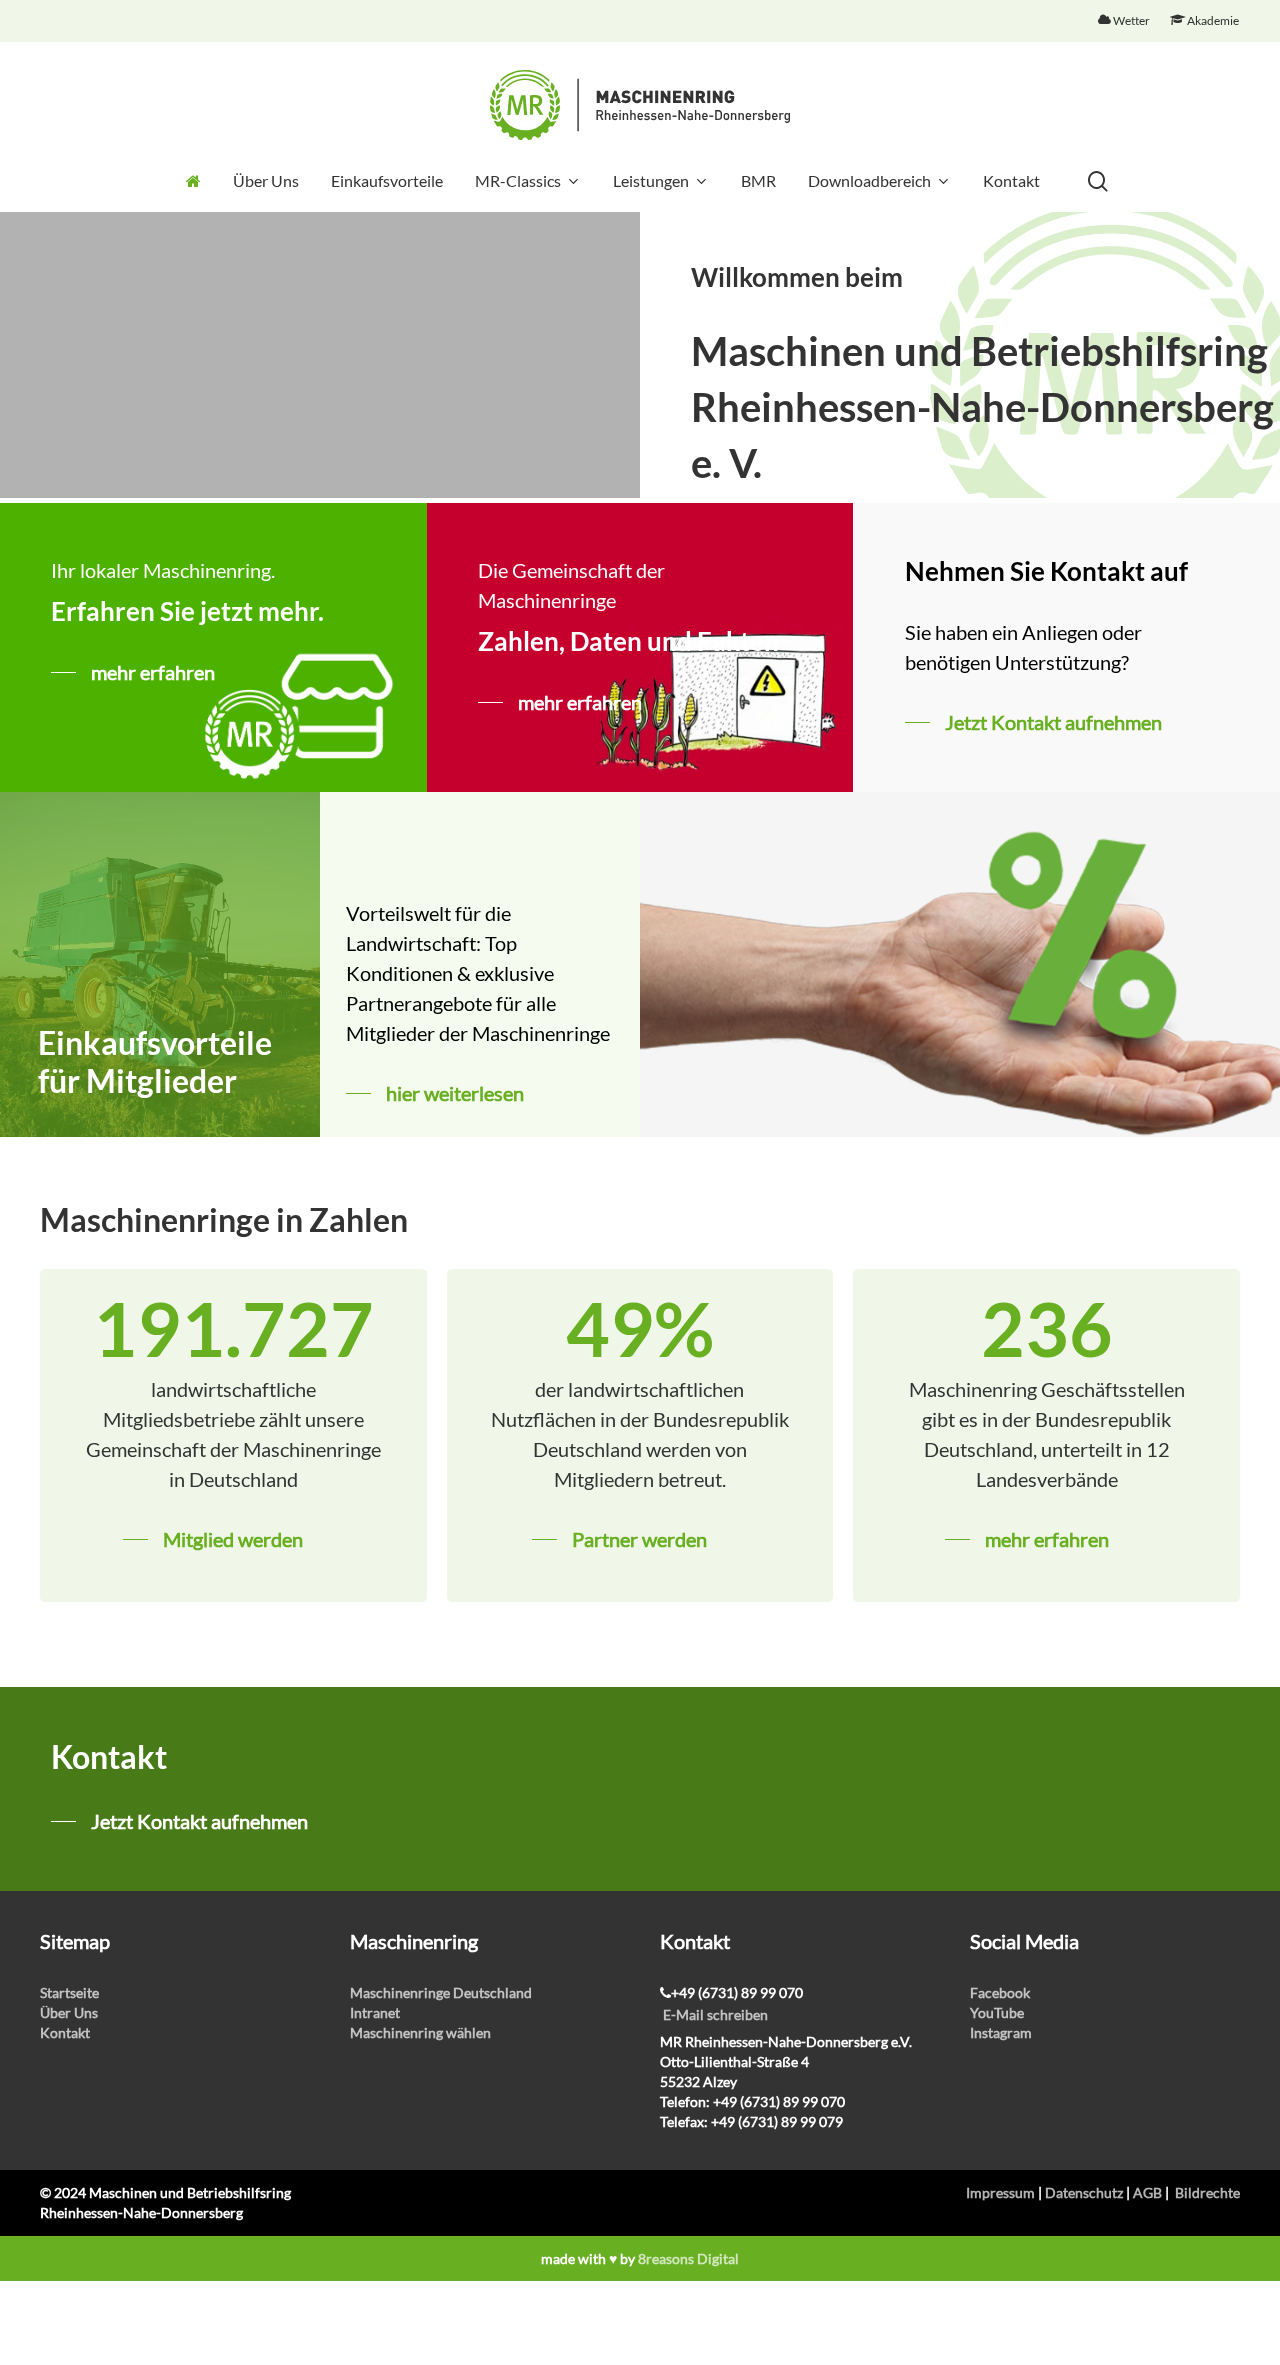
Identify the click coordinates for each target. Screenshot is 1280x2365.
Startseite (69, 1992)
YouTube (997, 2012)
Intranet (375, 2012)
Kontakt (65, 2032)
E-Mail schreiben (715, 2014)
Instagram (1001, 2032)
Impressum (1000, 2192)
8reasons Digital (688, 2258)
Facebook (1000, 1992)
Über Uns (69, 2012)
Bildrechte (1207, 2192)
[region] (320, 354)
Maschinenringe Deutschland (441, 1992)
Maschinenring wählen (420, 2032)
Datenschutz (1084, 2192)
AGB (1147, 2192)
